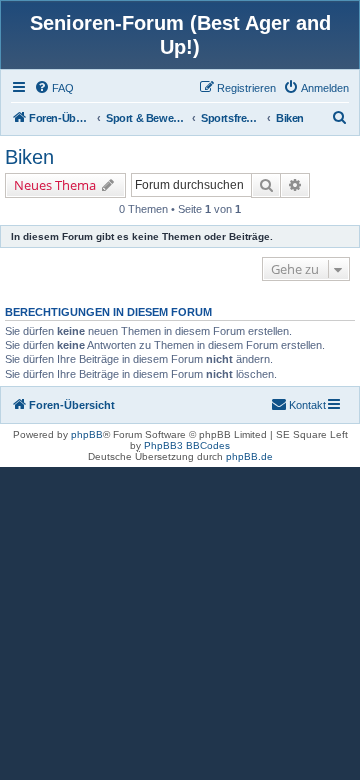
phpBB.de (249, 456)
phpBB (87, 434)
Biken (29, 157)
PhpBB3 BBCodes (187, 445)
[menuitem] (54, 88)
